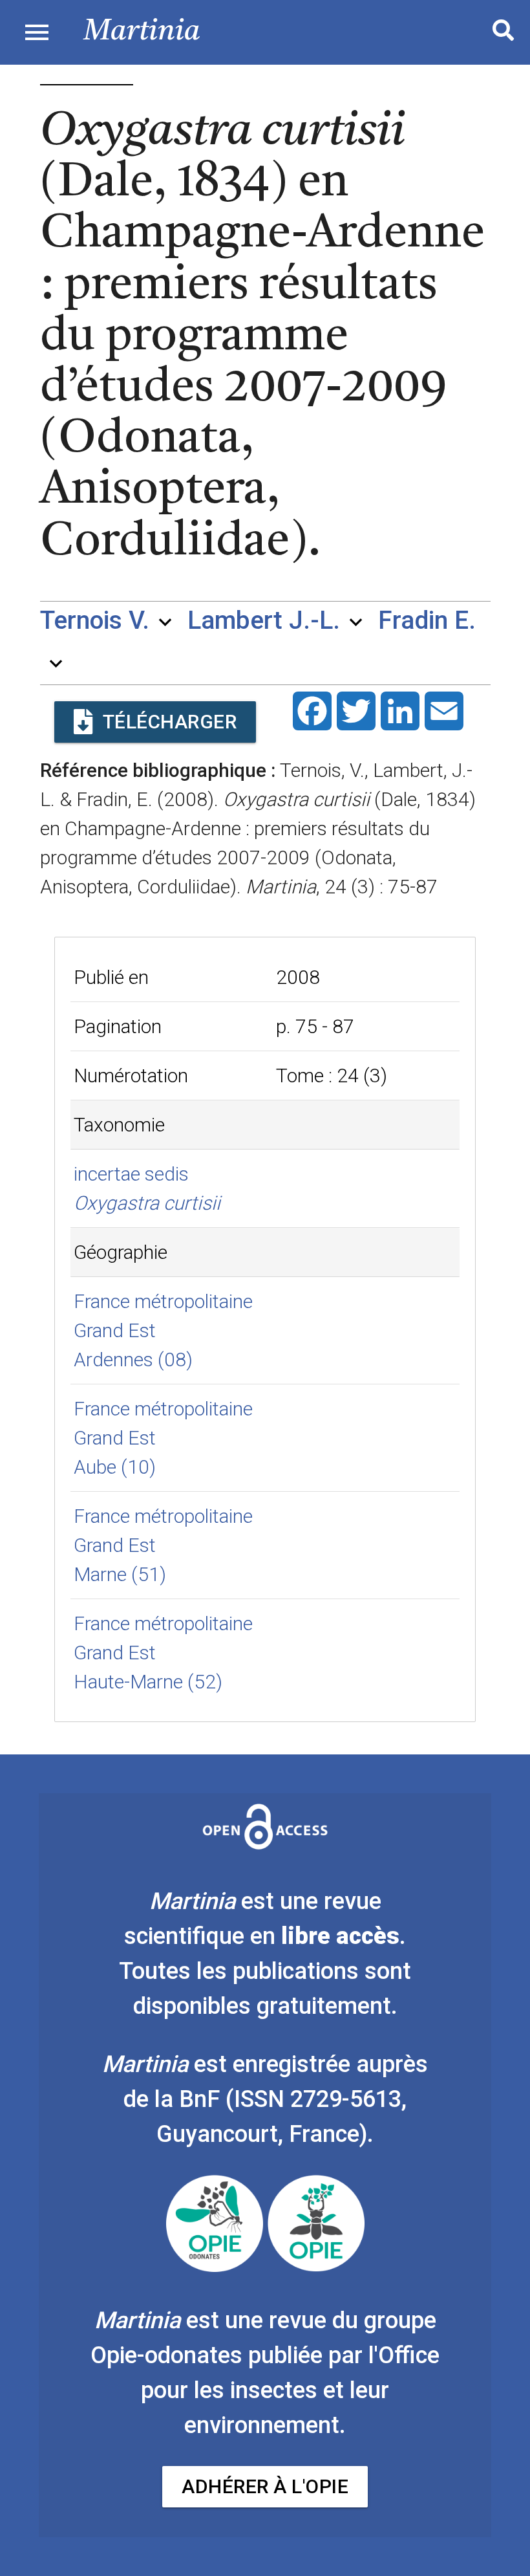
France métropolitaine (163, 1301)
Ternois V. (95, 621)
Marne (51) (120, 1574)
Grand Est (115, 1330)
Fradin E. (427, 621)
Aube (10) (115, 1467)
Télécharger (170, 722)
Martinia (142, 32)
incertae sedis (131, 1174)
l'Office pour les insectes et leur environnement (290, 2390)
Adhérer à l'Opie (265, 2486)
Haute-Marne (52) (148, 1682)
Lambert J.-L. (264, 621)
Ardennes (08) (133, 1359)
